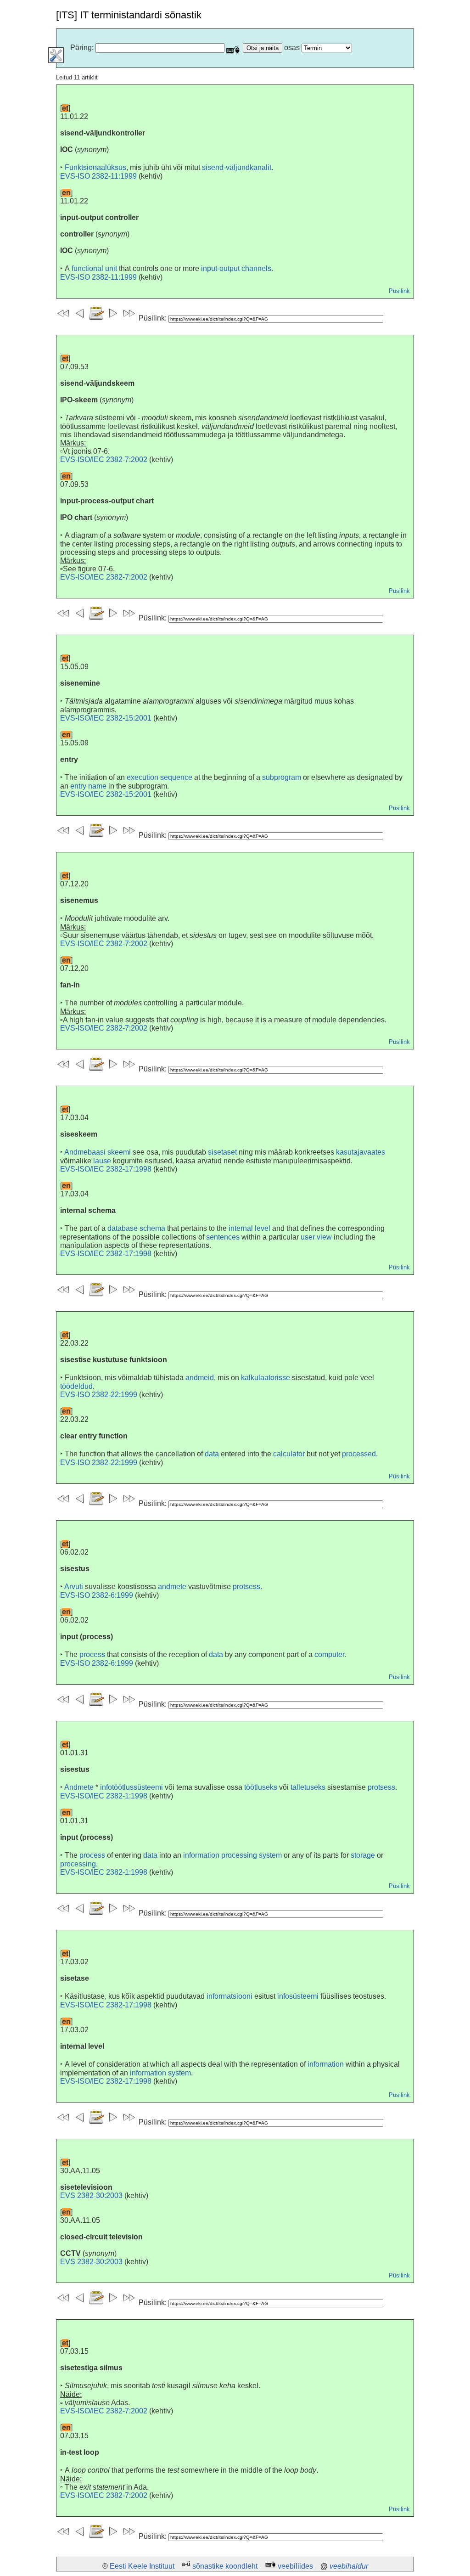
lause (102, 1161)
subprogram (282, 777)
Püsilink (399, 291)
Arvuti (74, 1587)
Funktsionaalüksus (95, 167)
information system (160, 2073)
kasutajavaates (361, 1152)
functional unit (94, 268)
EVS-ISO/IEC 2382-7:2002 (104, 459)
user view (316, 1237)
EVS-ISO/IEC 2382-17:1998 (106, 1169)
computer (330, 1654)
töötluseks (261, 1787)
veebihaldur (349, 2566)
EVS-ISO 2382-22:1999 (99, 1395)
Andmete (79, 1787)
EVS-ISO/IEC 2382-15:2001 (106, 718)
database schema (136, 1228)
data (212, 1454)
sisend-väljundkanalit (237, 167)
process (92, 1654)
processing (78, 1864)
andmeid (200, 1378)
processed (359, 1454)
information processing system (232, 1855)
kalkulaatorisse (266, 1378)
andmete (172, 1587)
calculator (289, 1454)
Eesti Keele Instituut (142, 2566)
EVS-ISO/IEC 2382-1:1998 (104, 1796)
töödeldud (76, 1386)
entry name (88, 786)
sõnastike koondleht (225, 2566)
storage (363, 1855)
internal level (249, 1228)
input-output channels (236, 268)
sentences (223, 1237)
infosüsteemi (298, 1996)
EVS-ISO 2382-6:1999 (97, 1595)
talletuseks (308, 1787)
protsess (246, 1587)
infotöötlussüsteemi (131, 1787)
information (326, 2064)
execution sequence (159, 777)
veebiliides (295, 2566)
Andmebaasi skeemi (98, 1152)
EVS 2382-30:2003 (91, 2196)
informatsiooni (229, 1996)
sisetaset (222, 1152)
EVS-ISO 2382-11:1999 (98, 176)
